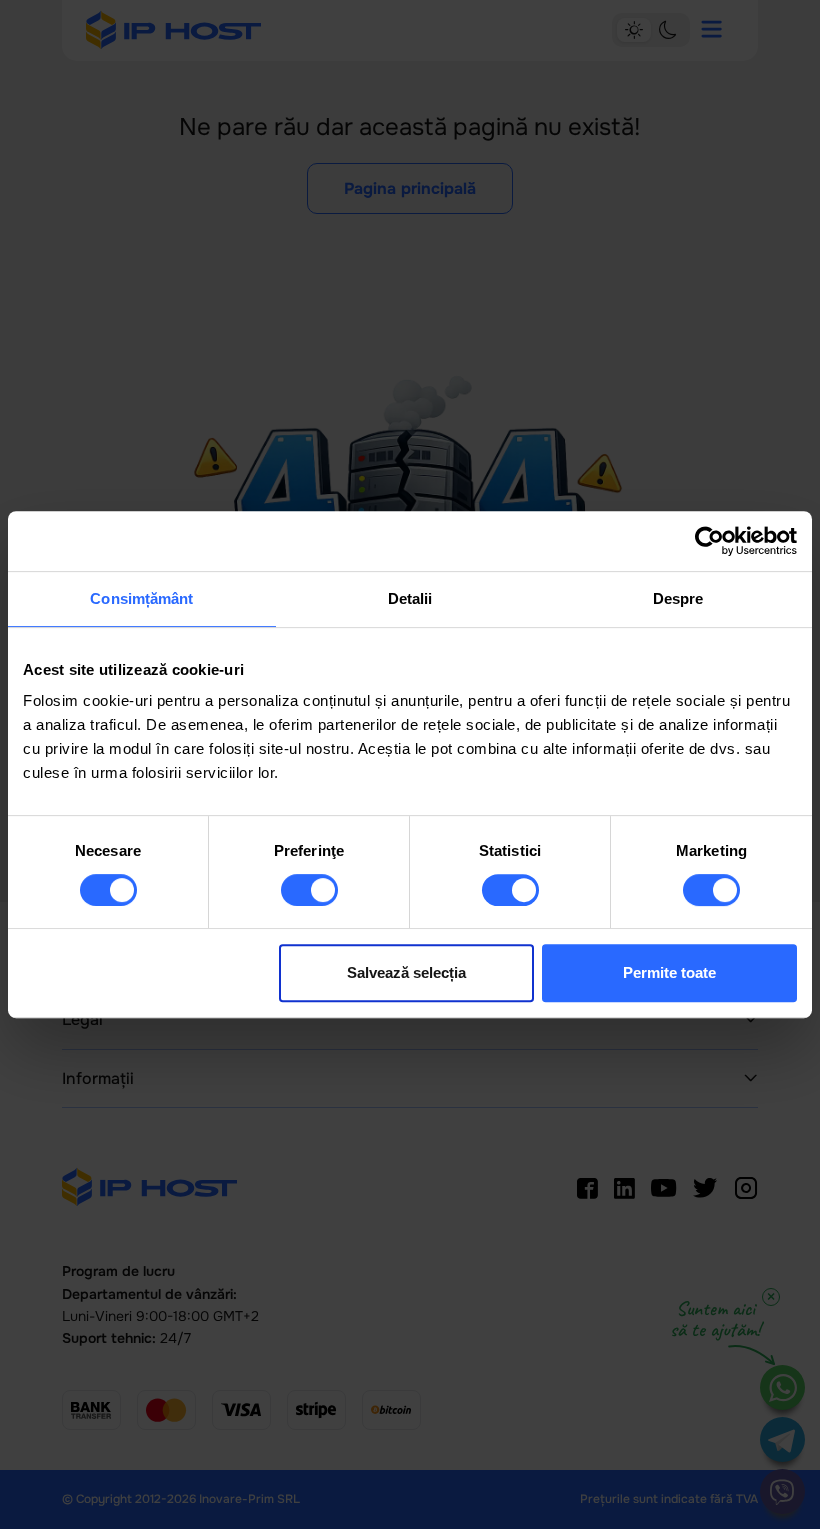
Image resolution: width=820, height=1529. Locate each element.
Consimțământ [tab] (141, 598)
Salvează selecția (406, 972)
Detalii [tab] (410, 598)
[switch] (309, 890)
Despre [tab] (678, 598)
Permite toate (669, 972)
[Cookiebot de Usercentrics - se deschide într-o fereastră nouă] (709, 541)
